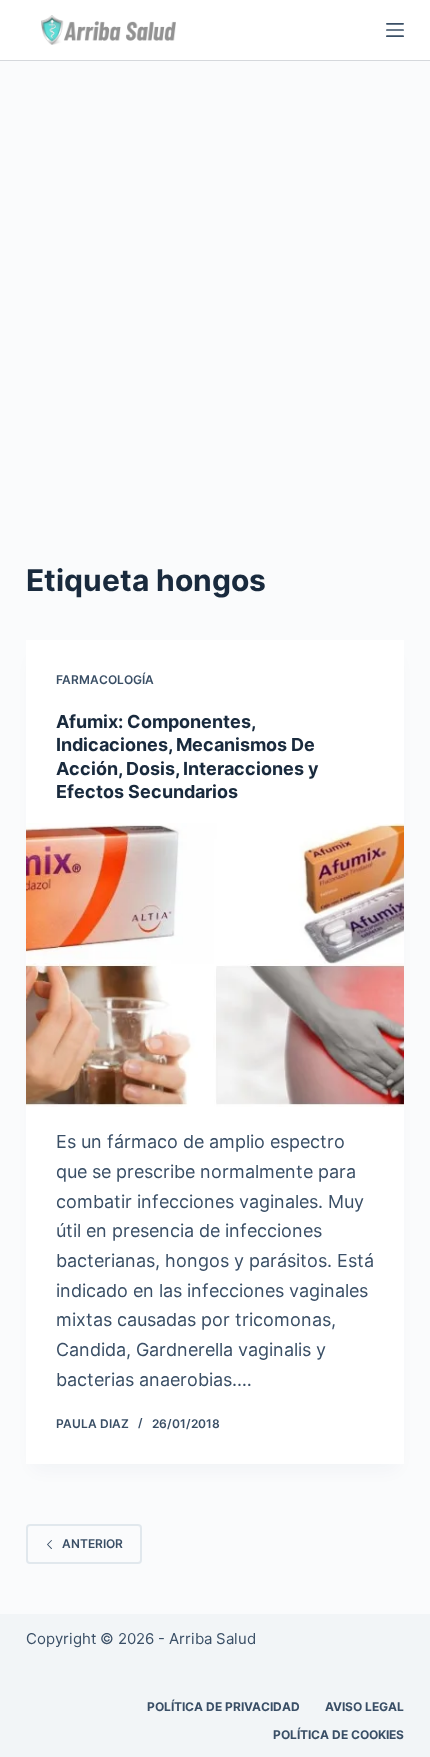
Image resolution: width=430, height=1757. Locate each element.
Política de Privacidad (223, 1706)
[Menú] (395, 30)
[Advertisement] (215, 286)
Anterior (92, 1543)
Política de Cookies (338, 1734)
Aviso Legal (364, 1706)
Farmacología (105, 679)
